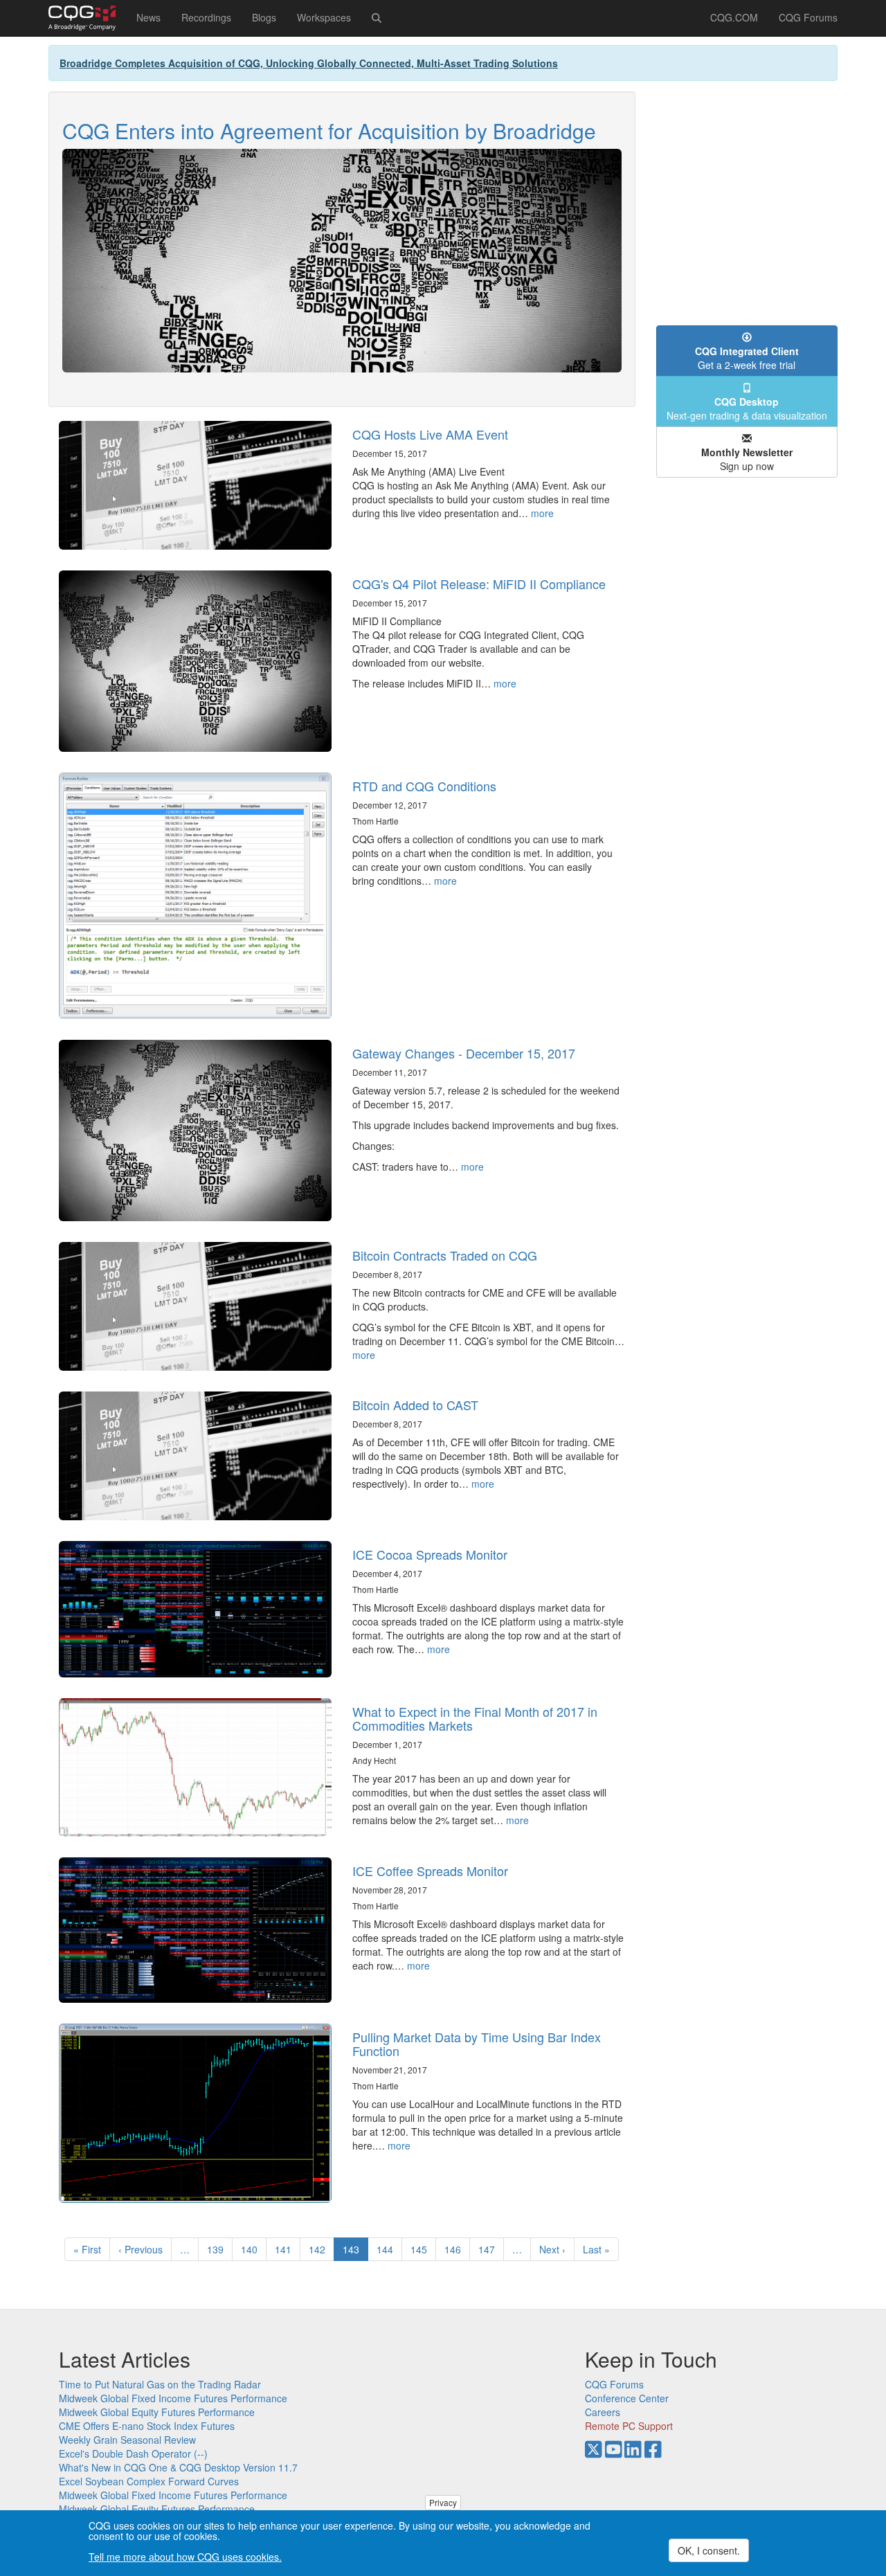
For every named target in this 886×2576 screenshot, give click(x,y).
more (542, 513)
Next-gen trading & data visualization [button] (747, 408)
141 (286, 2249)
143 (355, 2252)
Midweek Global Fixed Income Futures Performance (173, 2398)
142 (320, 2249)
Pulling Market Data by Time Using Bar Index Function (477, 2044)
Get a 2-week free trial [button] (747, 358)
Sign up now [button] (747, 459)
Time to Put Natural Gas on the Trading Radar (160, 2384)
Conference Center (627, 2398)
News (148, 17)
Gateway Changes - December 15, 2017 (464, 1053)
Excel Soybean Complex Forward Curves (149, 2481)
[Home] (87, 18)
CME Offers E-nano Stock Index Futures (147, 2426)
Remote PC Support (629, 2426)
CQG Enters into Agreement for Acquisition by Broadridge (329, 130)
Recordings (206, 17)
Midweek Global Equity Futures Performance (157, 2412)
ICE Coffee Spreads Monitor (430, 1871)
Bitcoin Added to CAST (415, 1405)
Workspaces (324, 17)
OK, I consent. (709, 2550)
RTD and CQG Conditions (424, 786)
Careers (603, 2412)
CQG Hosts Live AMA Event (430, 434)
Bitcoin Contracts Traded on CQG (445, 1255)
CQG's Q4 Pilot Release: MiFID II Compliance (479, 584)
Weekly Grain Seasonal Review (127, 2440)
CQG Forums (808, 17)
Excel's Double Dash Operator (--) (133, 2453)
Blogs (264, 17)
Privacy (443, 2502)
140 (252, 2249)
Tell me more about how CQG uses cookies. (185, 2557)
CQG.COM (734, 17)
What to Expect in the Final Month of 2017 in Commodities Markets (475, 1718)
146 (456, 2249)
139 (218, 2249)
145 (422, 2249)
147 (490, 2249)
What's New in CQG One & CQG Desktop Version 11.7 (178, 2467)
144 (388, 2249)
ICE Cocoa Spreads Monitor (430, 1554)
